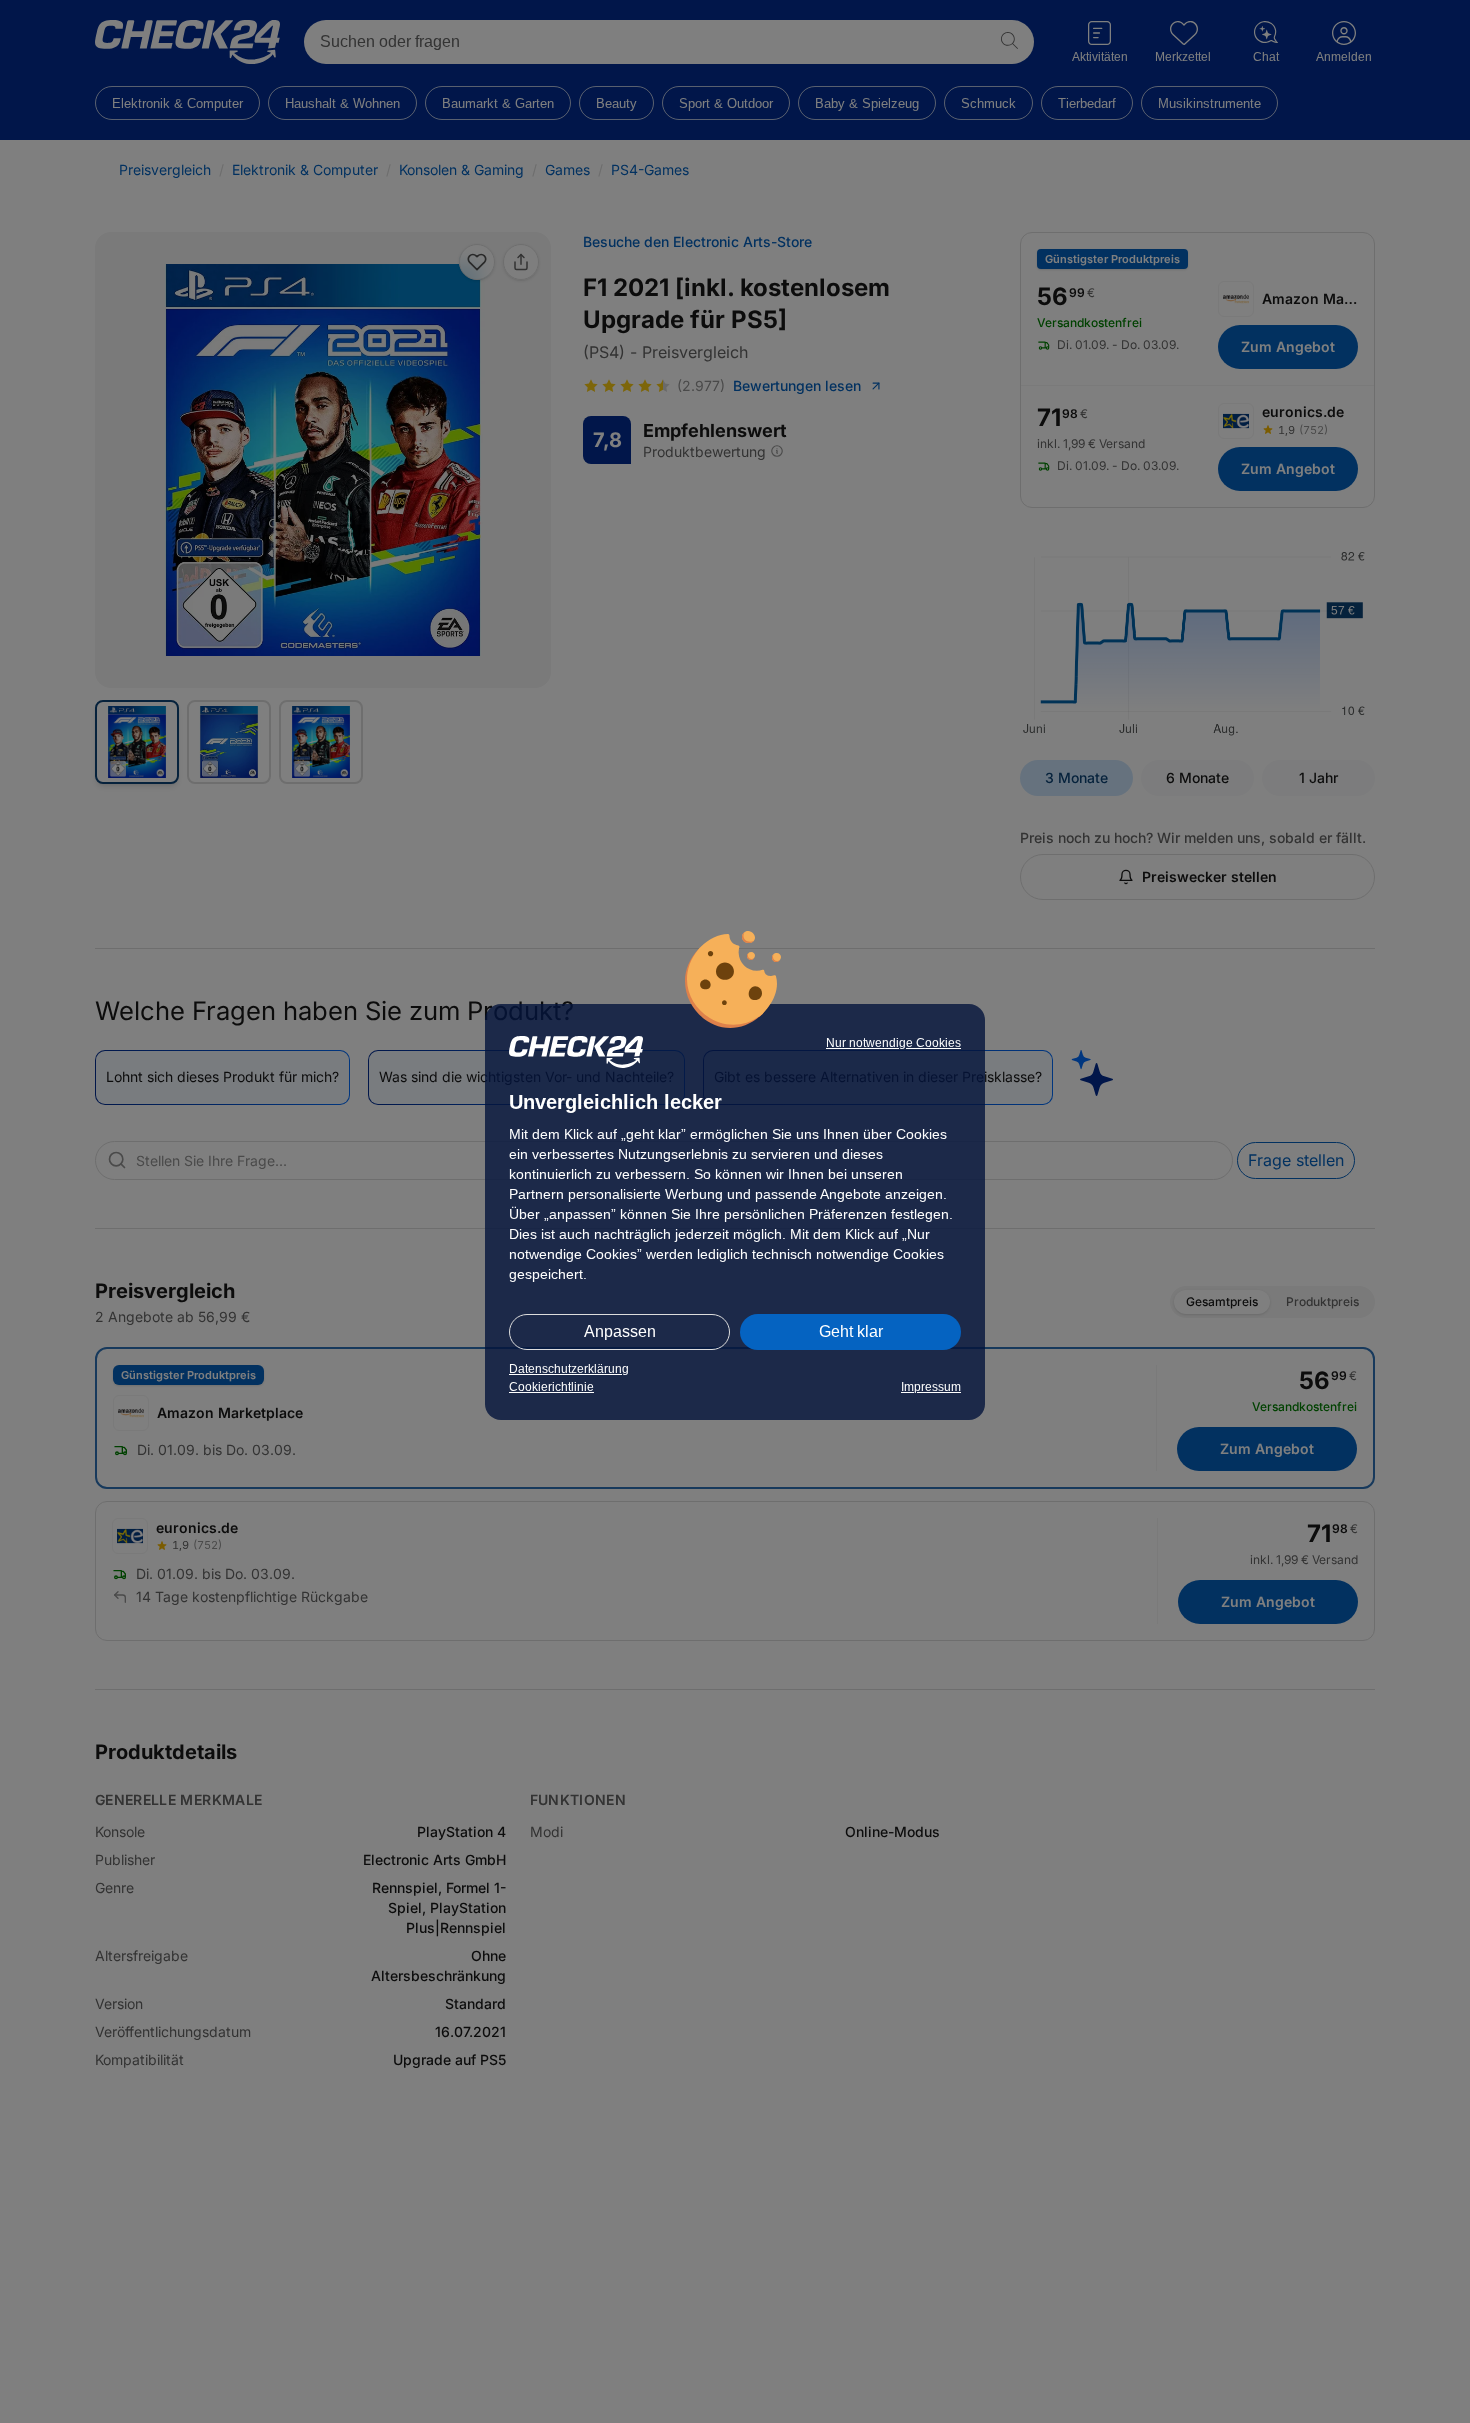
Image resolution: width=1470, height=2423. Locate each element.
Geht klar (851, 1331)
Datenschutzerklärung (569, 1369)
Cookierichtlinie (551, 1387)
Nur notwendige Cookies (893, 1043)
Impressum (931, 1387)
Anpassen (620, 1331)
